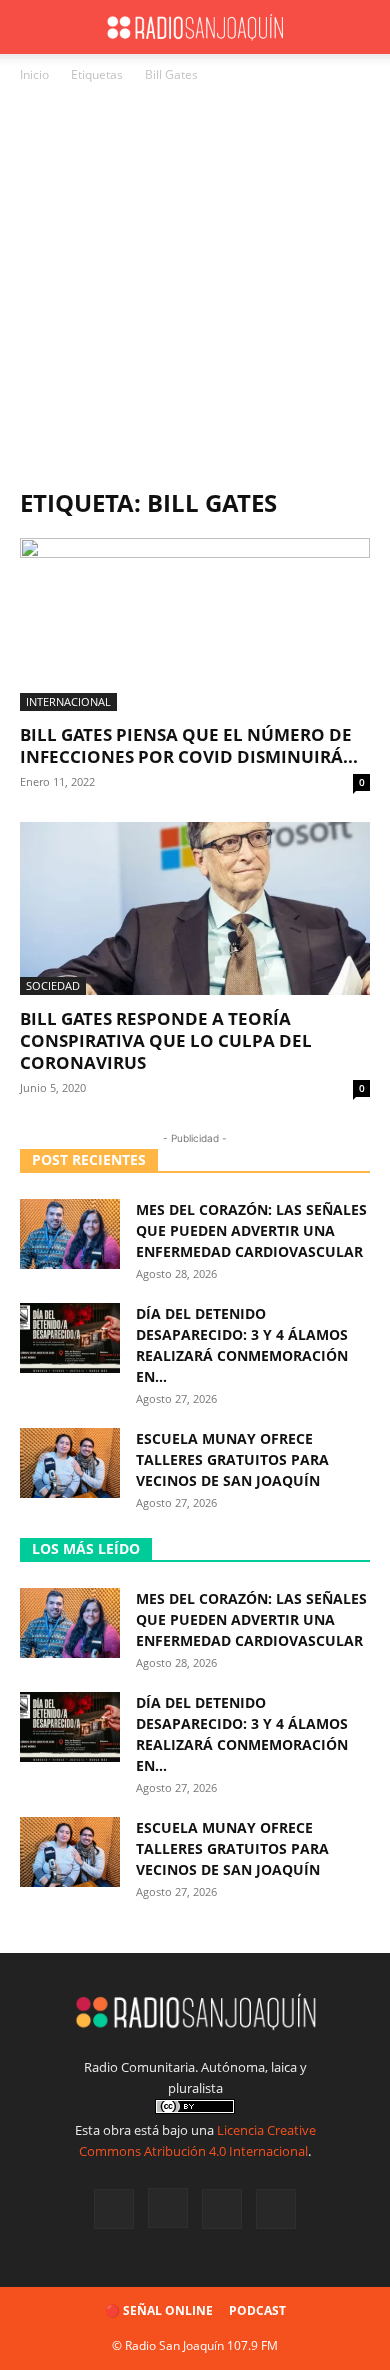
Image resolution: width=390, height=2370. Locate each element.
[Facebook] (114, 2209)
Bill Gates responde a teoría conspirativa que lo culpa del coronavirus (166, 1040)
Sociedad (53, 985)
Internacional (68, 701)
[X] (222, 2209)
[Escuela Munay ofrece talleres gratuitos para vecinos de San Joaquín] (70, 1463)
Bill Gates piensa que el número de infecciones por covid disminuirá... (189, 745)
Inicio (34, 74)
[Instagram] (168, 2208)
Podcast (257, 2310)
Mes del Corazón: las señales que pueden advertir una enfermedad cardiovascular (251, 1230)
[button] (34, 27)
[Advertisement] (195, 291)
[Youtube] (276, 2209)
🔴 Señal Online (159, 2310)
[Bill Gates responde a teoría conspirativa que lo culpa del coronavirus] (195, 908)
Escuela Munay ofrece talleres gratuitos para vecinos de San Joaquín (232, 1459)
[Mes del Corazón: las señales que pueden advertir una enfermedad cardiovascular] (70, 1234)
